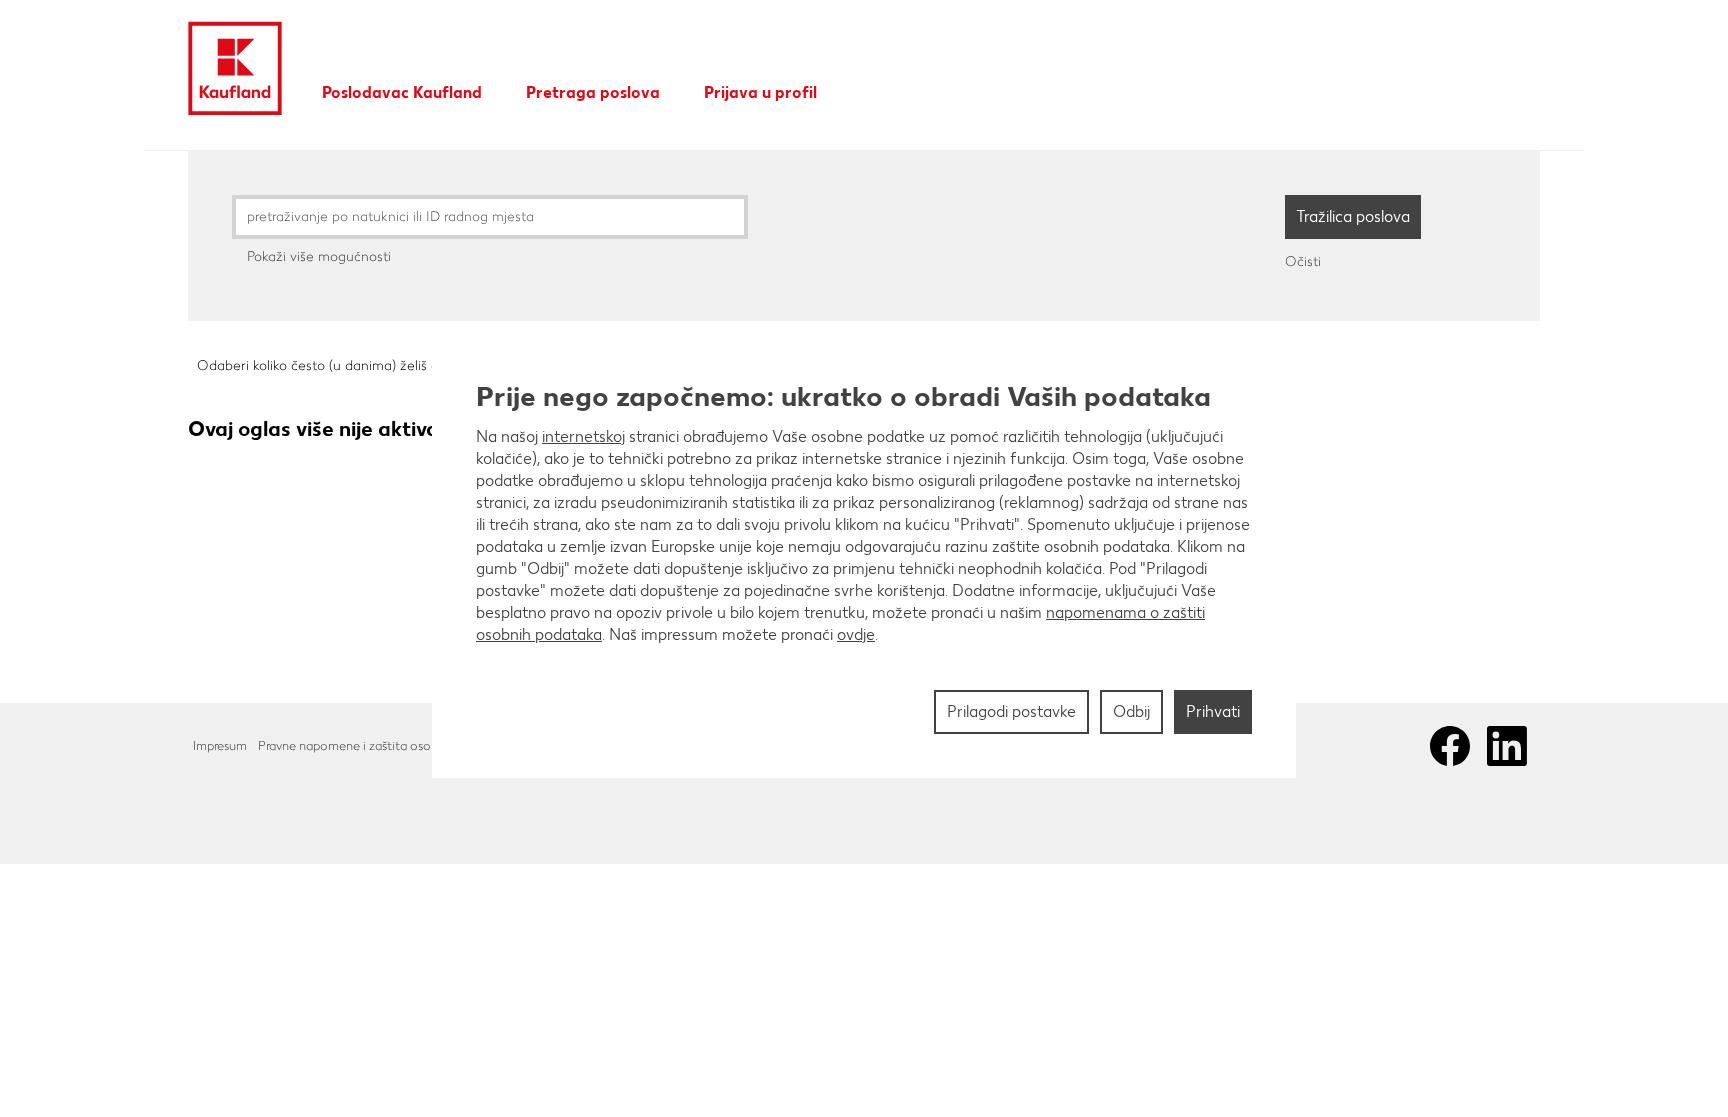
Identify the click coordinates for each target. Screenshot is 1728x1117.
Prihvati (1213, 711)
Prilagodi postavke (1011, 711)
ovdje (856, 634)
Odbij (1131, 711)
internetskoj (583, 436)
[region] (864, 559)
